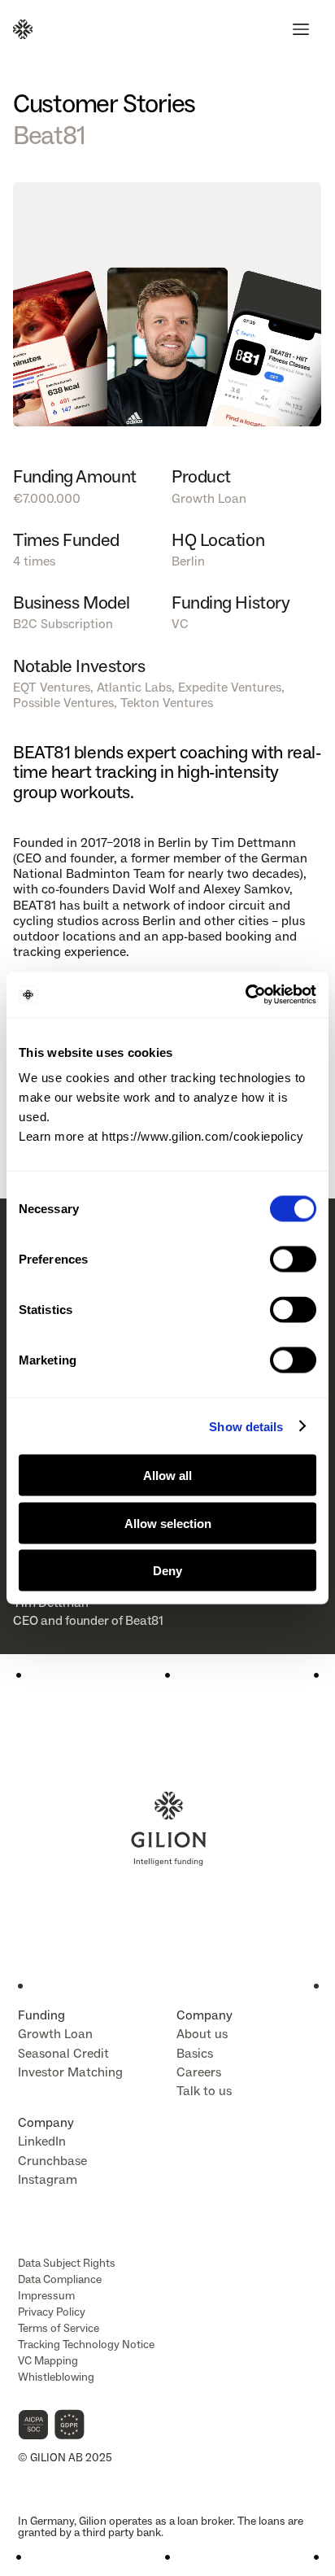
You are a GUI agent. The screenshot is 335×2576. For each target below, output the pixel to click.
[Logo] (23, 29)
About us (202, 2034)
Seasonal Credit (63, 2053)
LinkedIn (42, 2141)
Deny (167, 1571)
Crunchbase (52, 2161)
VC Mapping (48, 2361)
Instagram (48, 2179)
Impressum (46, 2296)
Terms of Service (59, 2328)
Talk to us (204, 2091)
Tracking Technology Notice (86, 2345)
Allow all (167, 1476)
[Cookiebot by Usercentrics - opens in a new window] (245, 995)
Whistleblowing (56, 2377)
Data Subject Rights (67, 2263)
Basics (195, 2053)
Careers (199, 2072)
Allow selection (168, 1523)
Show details (246, 1426)
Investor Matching (70, 2072)
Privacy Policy (52, 2312)
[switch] (293, 1260)
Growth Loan (55, 2034)
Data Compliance (60, 2279)
